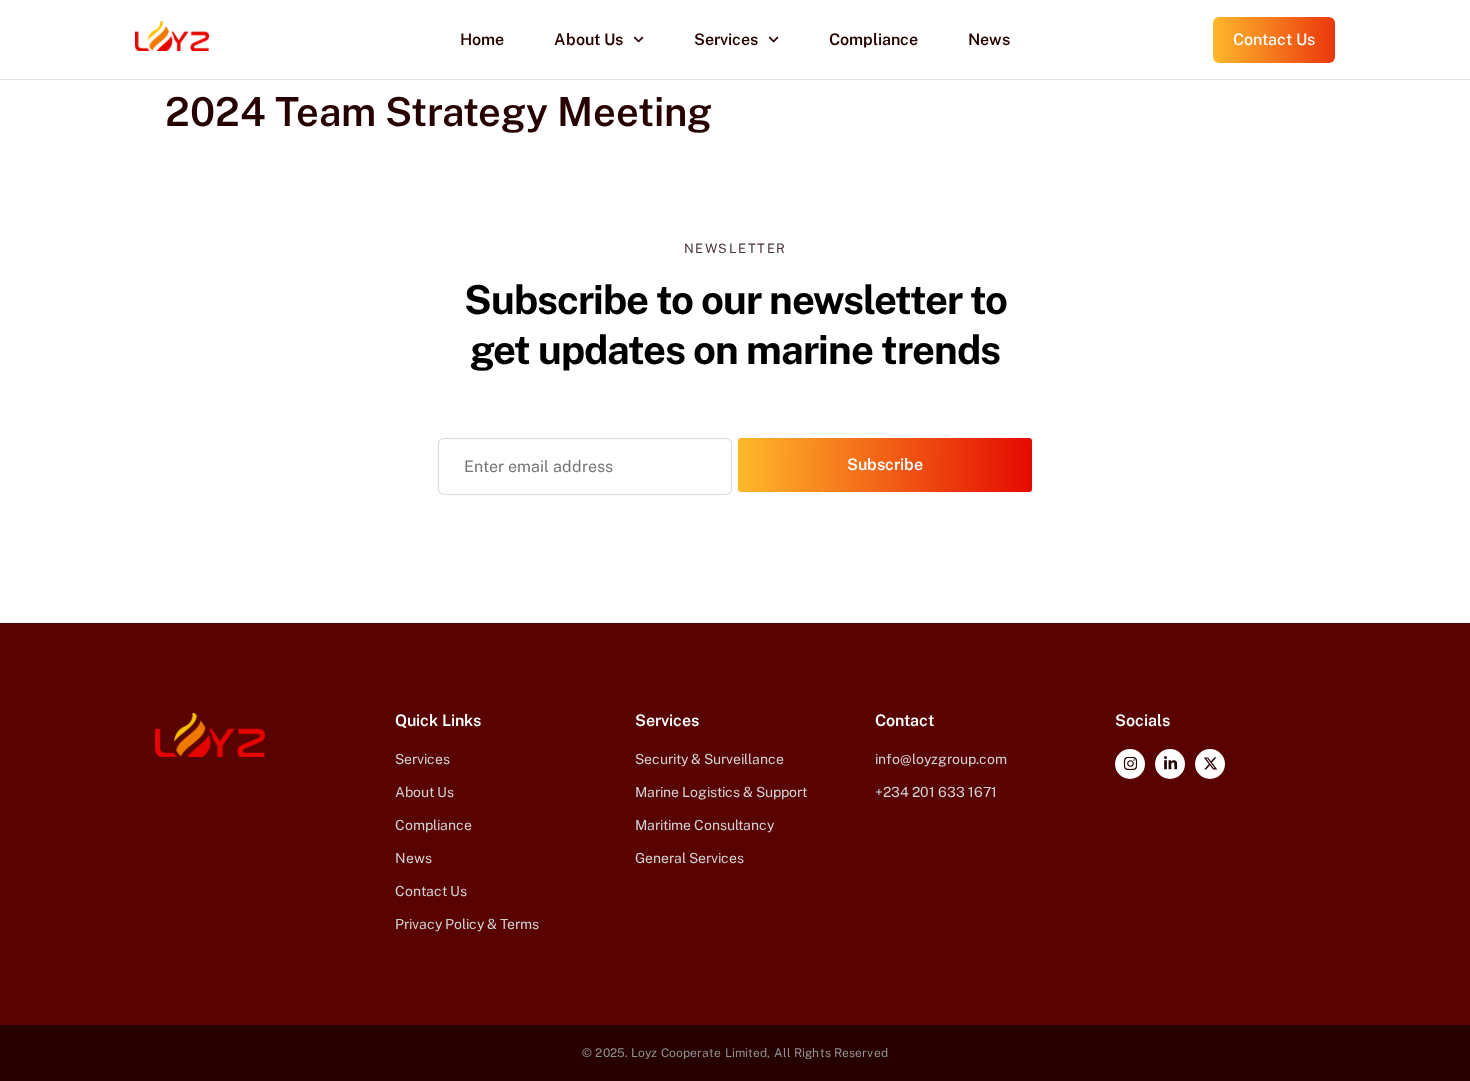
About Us (588, 39)
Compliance (873, 39)
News (989, 39)
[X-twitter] (1210, 764)
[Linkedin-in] (1170, 764)
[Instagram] (1130, 764)
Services (726, 39)
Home (482, 39)
